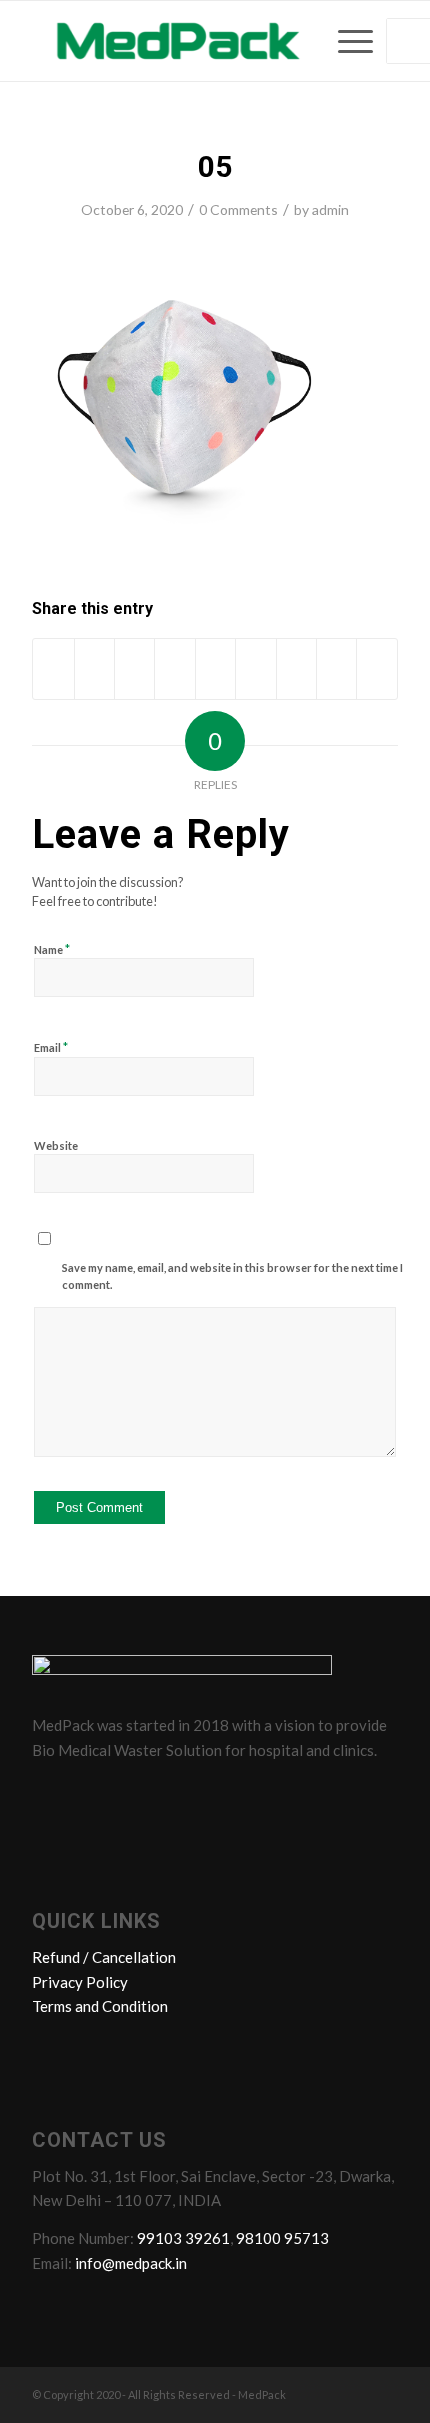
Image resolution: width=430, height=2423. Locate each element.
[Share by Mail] (377, 669)
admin (330, 209)
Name (52, 949)
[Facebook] (51, 1794)
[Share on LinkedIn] (215, 669)
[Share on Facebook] (53, 669)
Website (56, 1145)
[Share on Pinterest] (174, 669)
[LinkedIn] (127, 1794)
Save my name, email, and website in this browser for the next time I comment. (232, 1276)
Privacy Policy (80, 1982)
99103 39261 (183, 2238)
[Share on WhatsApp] (134, 669)
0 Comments (238, 209)
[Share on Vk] (296, 669)
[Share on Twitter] (94, 669)
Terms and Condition (100, 2006)
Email (51, 1047)
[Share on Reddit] (336, 669)
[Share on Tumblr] (255, 669)
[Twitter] (89, 1794)
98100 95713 (282, 2238)
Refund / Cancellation (104, 1957)
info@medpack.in (131, 2263)
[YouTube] (165, 1794)
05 (215, 166)
